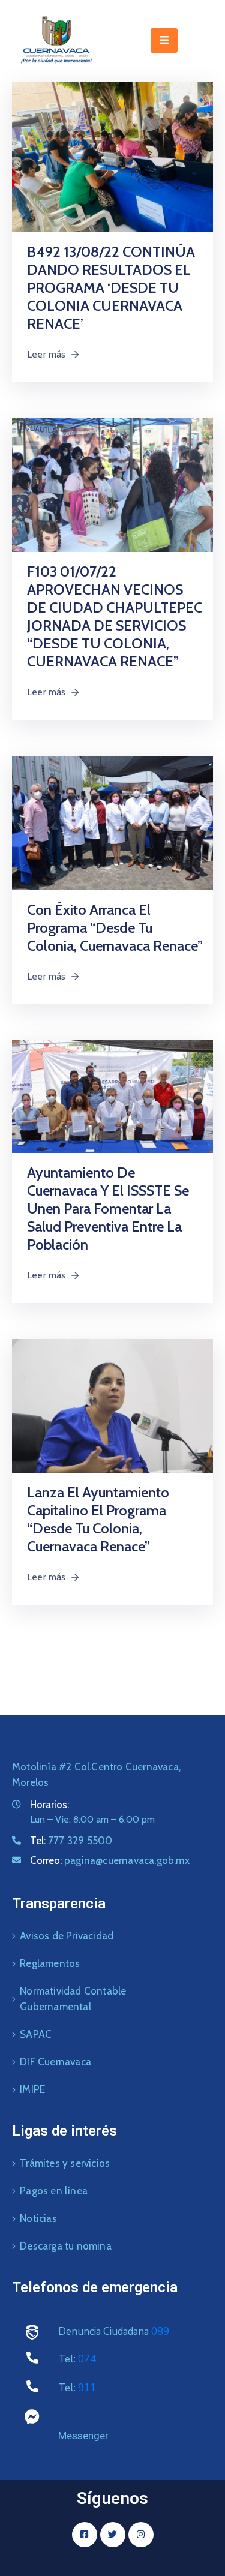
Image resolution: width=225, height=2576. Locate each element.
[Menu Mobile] (164, 40)
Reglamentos (50, 1963)
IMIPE (32, 2089)
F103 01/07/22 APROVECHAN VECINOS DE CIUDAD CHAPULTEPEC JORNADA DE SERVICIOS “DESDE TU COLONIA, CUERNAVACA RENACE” (115, 616)
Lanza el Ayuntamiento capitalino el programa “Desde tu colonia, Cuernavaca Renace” (98, 1519)
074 (87, 2359)
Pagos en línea (54, 2191)
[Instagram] (141, 2535)
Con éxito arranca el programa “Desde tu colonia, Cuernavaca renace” (115, 928)
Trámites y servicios (65, 2163)
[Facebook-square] (85, 2535)
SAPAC (36, 2034)
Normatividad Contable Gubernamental (73, 1999)
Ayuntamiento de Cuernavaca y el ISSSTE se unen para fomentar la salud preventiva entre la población (108, 1209)
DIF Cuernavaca (55, 2062)
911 (87, 2388)
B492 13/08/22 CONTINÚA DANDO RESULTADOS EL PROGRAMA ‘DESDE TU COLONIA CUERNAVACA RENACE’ (111, 288)
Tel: (71, 1841)
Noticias (38, 2218)
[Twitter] (113, 2535)
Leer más (46, 354)
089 (160, 2332)
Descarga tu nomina (66, 2246)
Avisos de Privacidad (67, 1936)
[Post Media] (112, 156)
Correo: (110, 1860)
